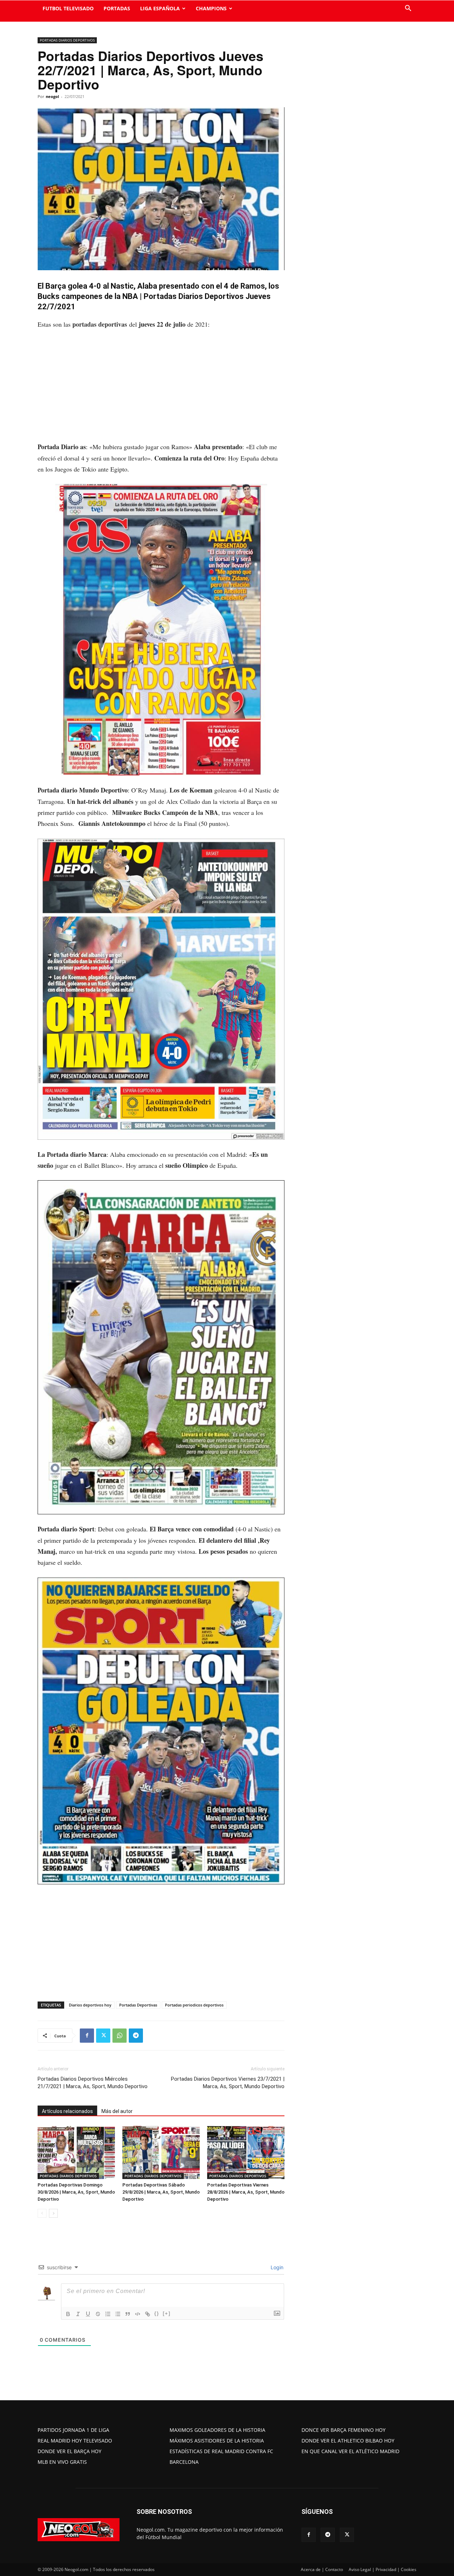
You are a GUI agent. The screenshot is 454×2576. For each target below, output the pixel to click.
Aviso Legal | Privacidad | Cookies (383, 2569)
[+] (167, 2313)
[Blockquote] (128, 2314)
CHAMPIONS (211, 8)
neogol (52, 96)
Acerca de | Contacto (322, 2569)
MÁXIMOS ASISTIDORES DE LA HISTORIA (217, 2441)
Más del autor (117, 2111)
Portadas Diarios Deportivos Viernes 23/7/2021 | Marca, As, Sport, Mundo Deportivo (228, 2083)
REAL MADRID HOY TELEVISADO (75, 2441)
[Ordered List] (108, 2314)
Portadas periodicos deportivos (194, 2005)
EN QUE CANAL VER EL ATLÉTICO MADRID (350, 2451)
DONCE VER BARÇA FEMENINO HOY (344, 2430)
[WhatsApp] (120, 2036)
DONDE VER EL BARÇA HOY (70, 2451)
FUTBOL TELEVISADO (68, 8)
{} (157, 2313)
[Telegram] (136, 2036)
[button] (408, 9)
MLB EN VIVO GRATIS (62, 2462)
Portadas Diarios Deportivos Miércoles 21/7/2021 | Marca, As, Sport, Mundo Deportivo (93, 2083)
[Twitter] (103, 2036)
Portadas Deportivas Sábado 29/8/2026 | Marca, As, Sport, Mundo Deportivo (161, 2192)
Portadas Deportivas (138, 2005)
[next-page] (53, 2213)
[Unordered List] (118, 2314)
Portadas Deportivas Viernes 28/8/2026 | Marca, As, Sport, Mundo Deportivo (246, 2192)
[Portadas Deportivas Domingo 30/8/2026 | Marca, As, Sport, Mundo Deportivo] (76, 2152)
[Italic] (78, 2314)
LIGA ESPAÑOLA (160, 8)
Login (276, 2267)
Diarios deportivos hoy (90, 2005)
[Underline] (88, 2314)
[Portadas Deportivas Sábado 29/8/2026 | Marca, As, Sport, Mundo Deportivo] (161, 2152)
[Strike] (98, 2314)
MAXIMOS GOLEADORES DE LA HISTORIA (217, 2430)
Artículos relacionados (67, 2111)
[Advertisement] (161, 389)
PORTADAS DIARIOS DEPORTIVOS (67, 40)
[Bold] (68, 2314)
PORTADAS (117, 8)
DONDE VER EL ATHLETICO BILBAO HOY (348, 2441)
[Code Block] (138, 2314)
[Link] (148, 2314)
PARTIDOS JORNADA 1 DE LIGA (73, 2430)
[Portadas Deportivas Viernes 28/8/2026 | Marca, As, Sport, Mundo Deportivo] (246, 2152)
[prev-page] (42, 2213)
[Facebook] (87, 2036)
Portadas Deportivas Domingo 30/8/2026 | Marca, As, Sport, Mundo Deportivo (76, 2192)
